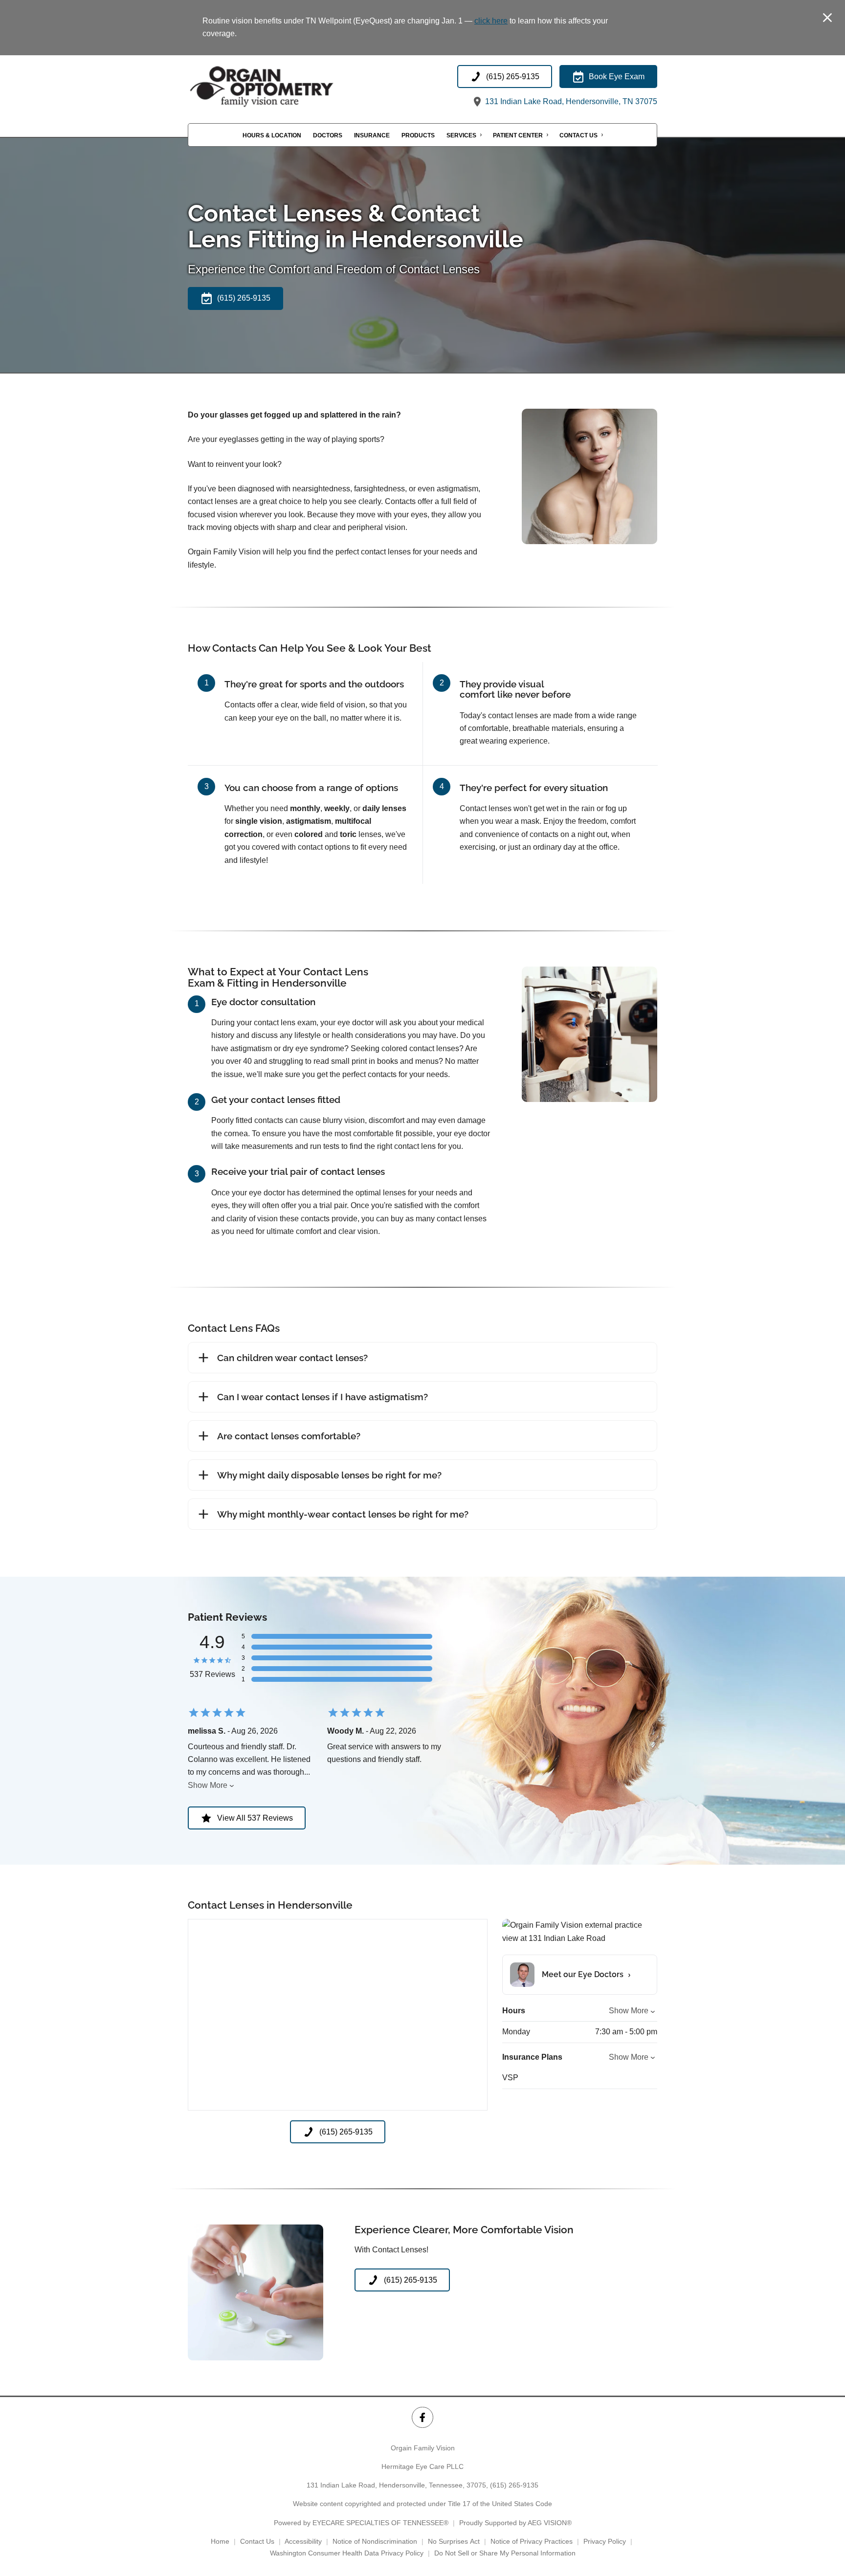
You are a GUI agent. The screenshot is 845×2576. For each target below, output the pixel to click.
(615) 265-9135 (514, 2485)
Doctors (328, 135)
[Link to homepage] (286, 87)
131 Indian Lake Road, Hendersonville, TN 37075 (570, 101)
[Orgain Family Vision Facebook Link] (422, 2417)
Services (461, 135)
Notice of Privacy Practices (532, 2541)
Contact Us (578, 135)
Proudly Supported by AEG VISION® (515, 2523)
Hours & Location (272, 135)
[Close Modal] (827, 18)
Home (220, 2541)
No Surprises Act (454, 2541)
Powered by (361, 2523)
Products (418, 135)
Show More (208, 1785)
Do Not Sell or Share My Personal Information (505, 2553)
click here (491, 21)
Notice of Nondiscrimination (375, 2541)
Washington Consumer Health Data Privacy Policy (347, 2553)
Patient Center (518, 135)
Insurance (372, 135)
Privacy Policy (605, 2541)
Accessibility (303, 2541)
